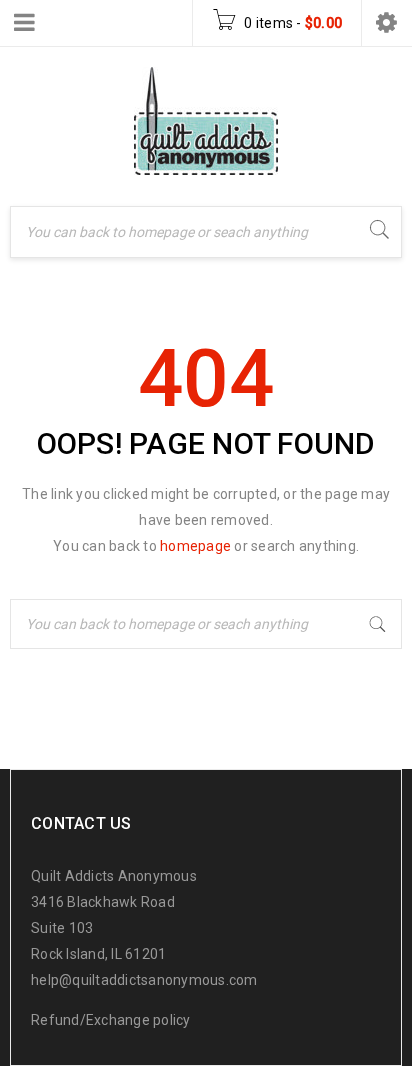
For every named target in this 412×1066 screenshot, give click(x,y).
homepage (195, 546)
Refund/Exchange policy (111, 1020)
